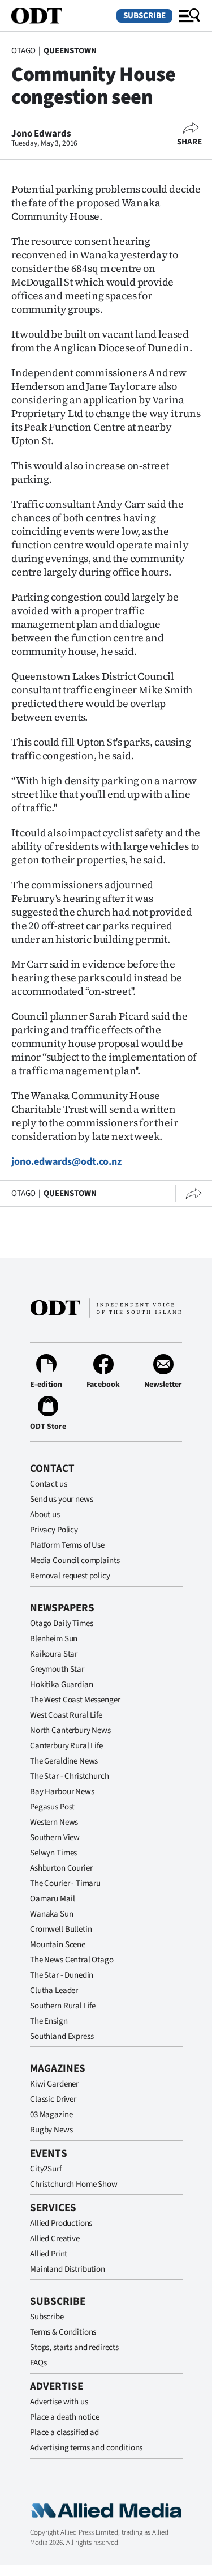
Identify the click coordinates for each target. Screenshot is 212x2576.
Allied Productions (61, 2223)
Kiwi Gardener (54, 2084)
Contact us (49, 1484)
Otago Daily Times (61, 1623)
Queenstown (70, 51)
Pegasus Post (52, 1807)
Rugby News (51, 2130)
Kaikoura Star (54, 1654)
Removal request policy (70, 1576)
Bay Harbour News (62, 1792)
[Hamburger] (189, 16)
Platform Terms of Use (67, 1545)
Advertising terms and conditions (86, 2448)
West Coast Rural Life (66, 1715)
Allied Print (49, 2254)
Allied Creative (55, 2239)
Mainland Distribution (68, 2269)
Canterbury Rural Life (66, 1746)
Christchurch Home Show (74, 2184)
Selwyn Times (53, 1853)
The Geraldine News (64, 1761)
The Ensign (49, 2021)
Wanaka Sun (52, 1914)
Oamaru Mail (52, 1899)
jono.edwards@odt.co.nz (66, 1162)
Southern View (55, 1838)
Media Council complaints (75, 1560)
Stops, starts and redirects (74, 2347)
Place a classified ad (64, 2432)
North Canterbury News (70, 1730)
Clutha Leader (54, 1990)
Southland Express (62, 2036)
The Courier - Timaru (65, 1883)
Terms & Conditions (63, 2332)
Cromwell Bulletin (61, 1929)
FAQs (38, 2363)
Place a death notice (65, 2417)
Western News (54, 1822)
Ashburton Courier (61, 1868)
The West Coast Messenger (75, 1700)
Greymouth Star (57, 1669)
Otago (23, 51)
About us (45, 1515)
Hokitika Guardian (61, 1685)
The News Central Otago (72, 1960)
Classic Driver (53, 2099)
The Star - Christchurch (70, 1776)
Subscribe (144, 16)
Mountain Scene (58, 1945)
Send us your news (61, 1499)
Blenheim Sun (54, 1639)
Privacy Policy (54, 1530)
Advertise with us (59, 2402)
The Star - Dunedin (62, 1975)
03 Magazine (51, 2115)
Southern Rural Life (63, 2006)
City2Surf (46, 2169)
